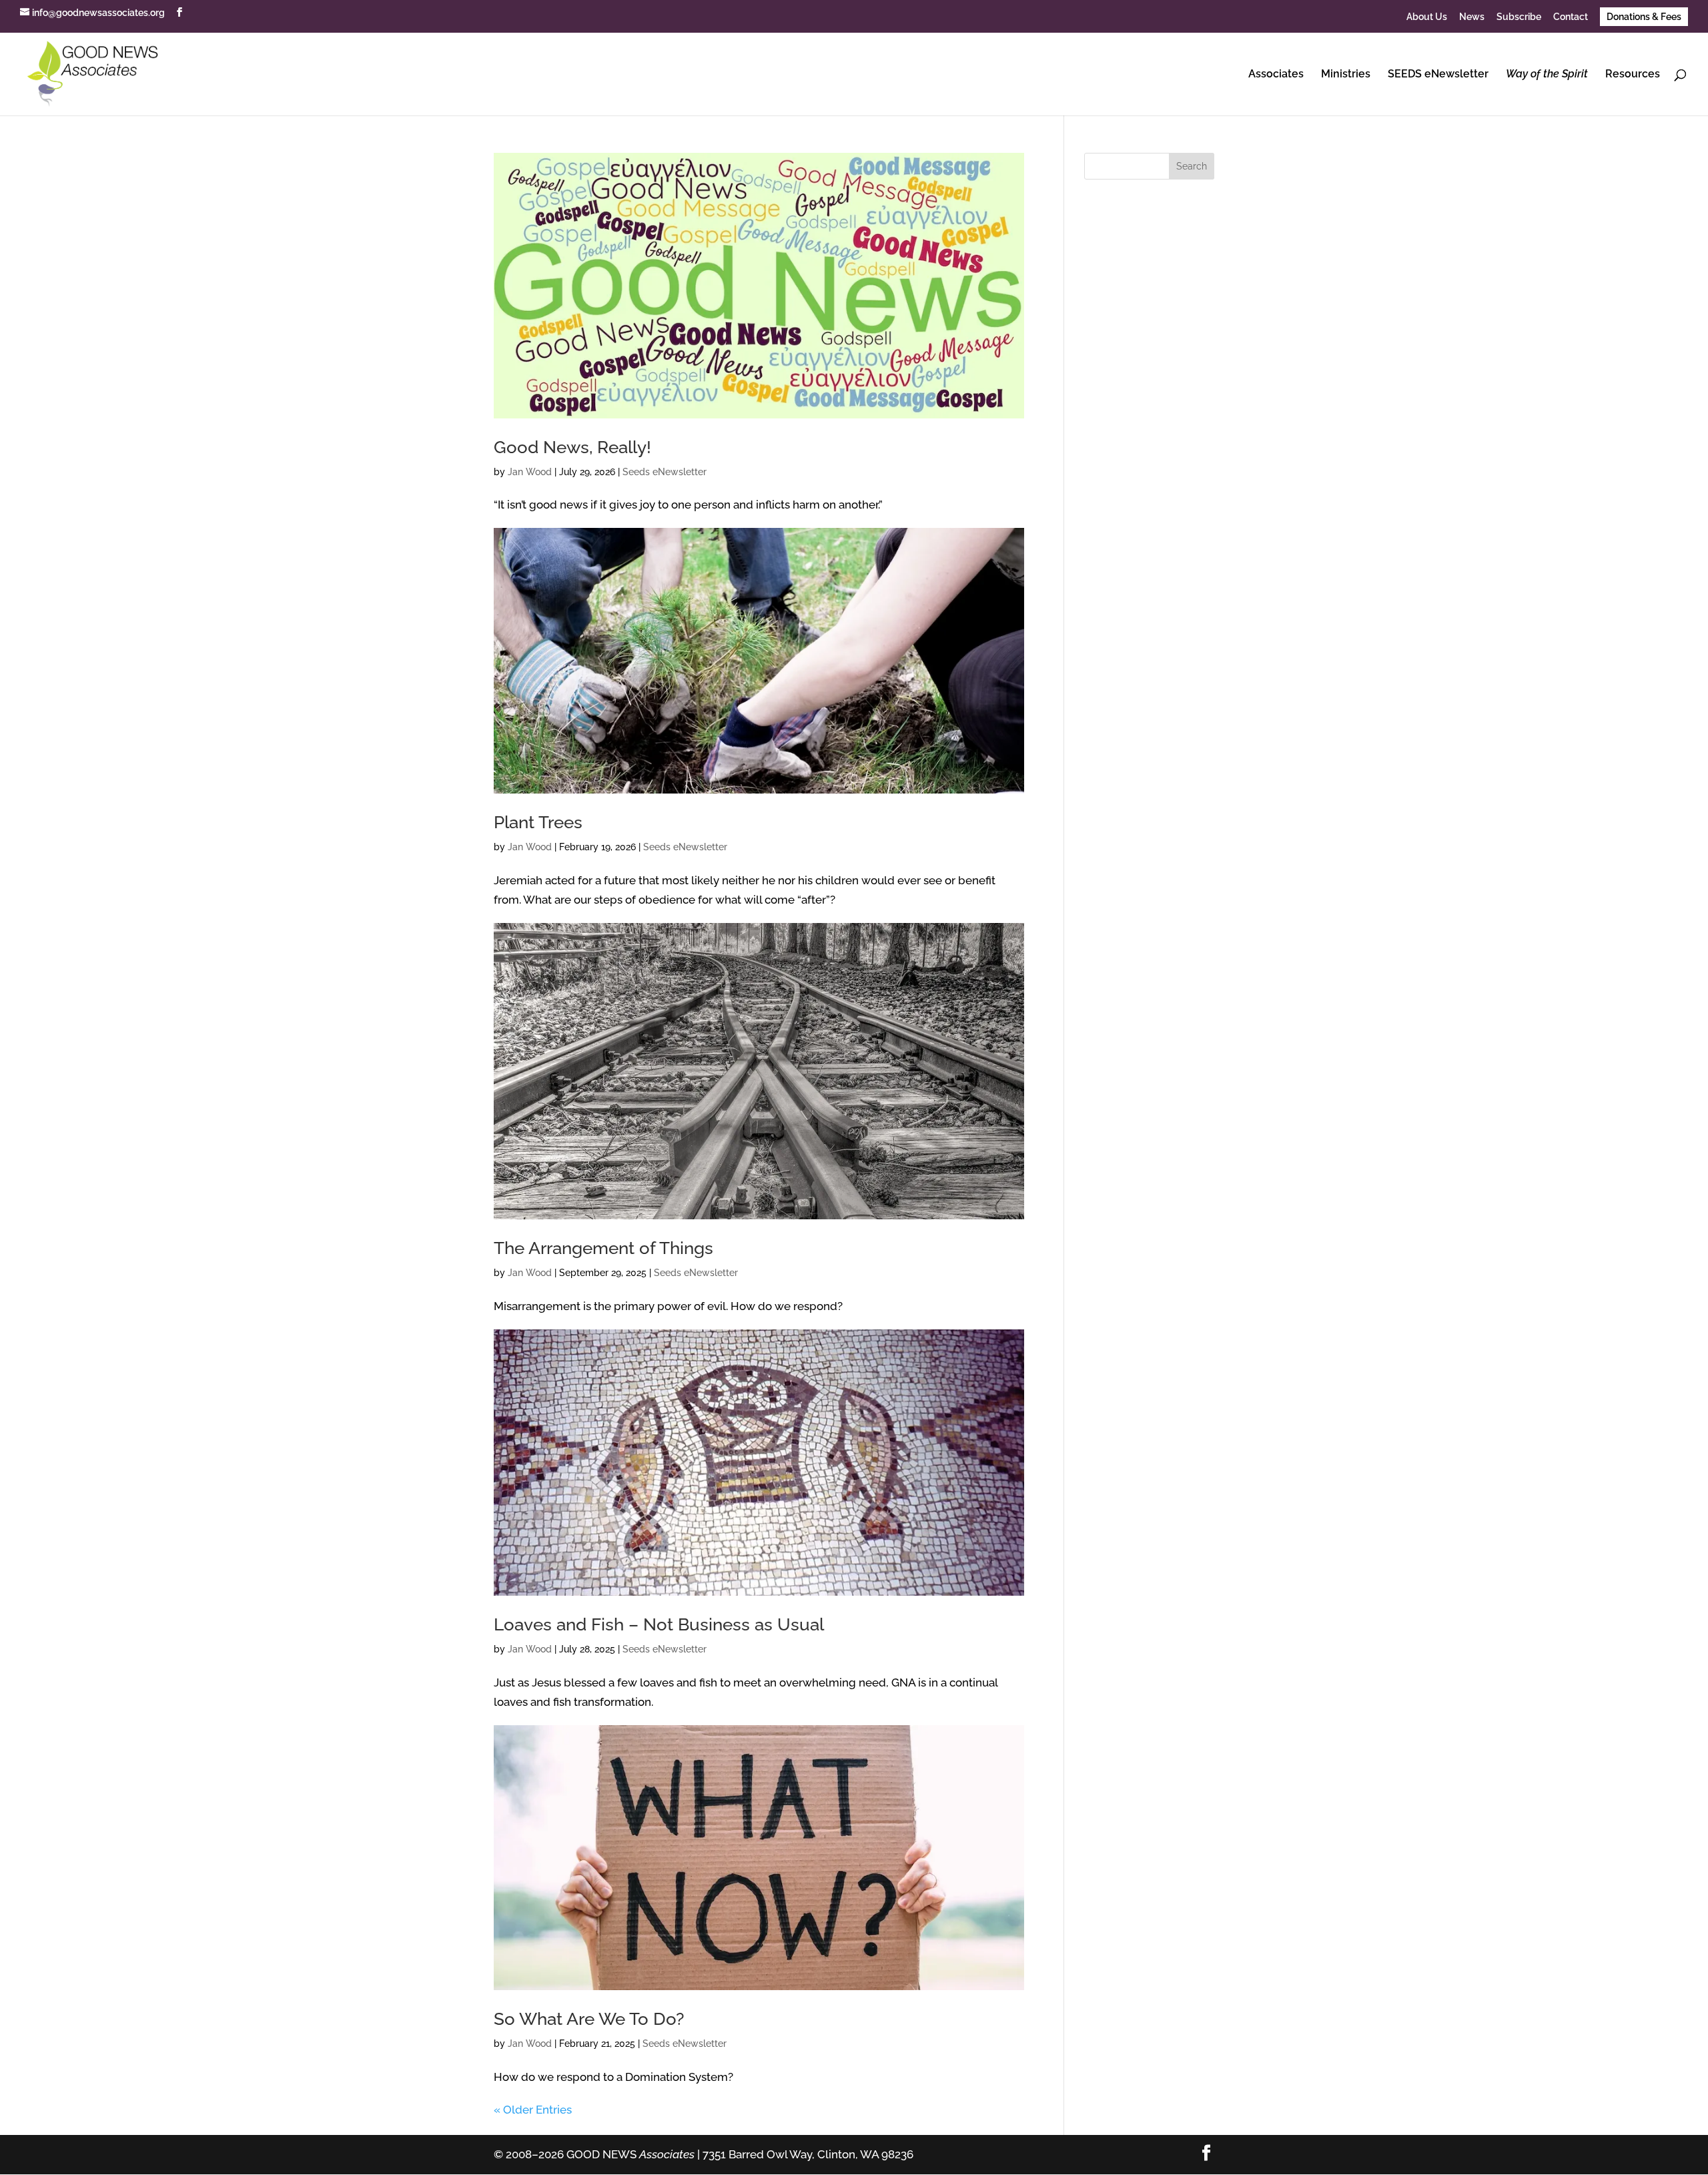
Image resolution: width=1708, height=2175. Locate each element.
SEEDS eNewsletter (1438, 75)
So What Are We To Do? (589, 2019)
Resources (1633, 75)
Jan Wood (530, 472)
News (1472, 17)
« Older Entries (533, 2110)
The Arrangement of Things (603, 1248)
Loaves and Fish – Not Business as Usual (659, 1624)
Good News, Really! (572, 447)
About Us (1427, 17)
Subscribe (1519, 17)
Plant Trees (538, 822)
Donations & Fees (1644, 17)
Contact (1571, 17)
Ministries (1346, 75)
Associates (1276, 75)
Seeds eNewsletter (665, 472)
